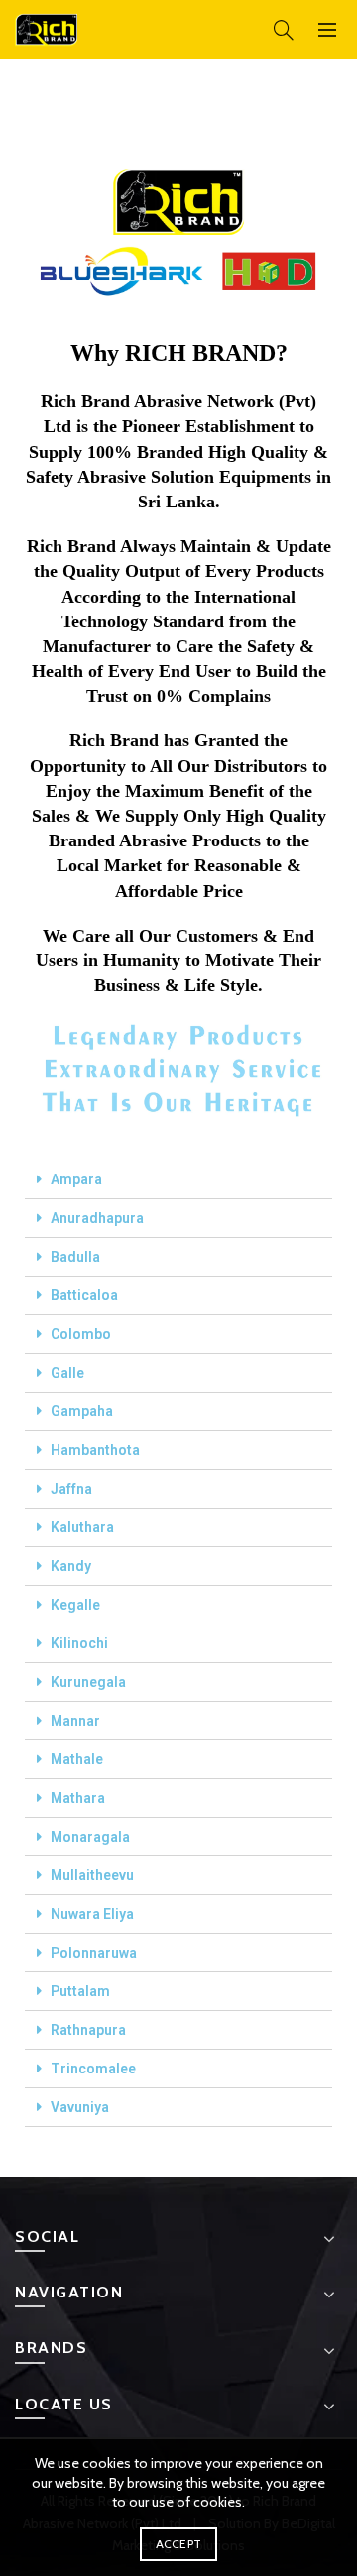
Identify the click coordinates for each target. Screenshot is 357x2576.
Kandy (71, 1566)
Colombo (81, 1334)
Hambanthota (95, 1450)
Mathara (78, 1798)
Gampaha (82, 1411)
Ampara (76, 1179)
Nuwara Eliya (92, 1914)
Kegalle (75, 1605)
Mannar (75, 1721)
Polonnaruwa (94, 1953)
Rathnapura (88, 2030)
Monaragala (90, 1837)
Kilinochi (79, 1643)
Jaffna (71, 1489)
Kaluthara (82, 1527)
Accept (179, 2544)
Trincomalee (93, 2069)
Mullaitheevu (92, 1875)
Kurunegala (88, 1682)
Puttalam (80, 1991)
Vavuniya (80, 2107)
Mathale (77, 1759)
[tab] (178, 1180)
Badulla (75, 1257)
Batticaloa (84, 1295)
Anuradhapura (97, 1218)
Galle (67, 1373)
